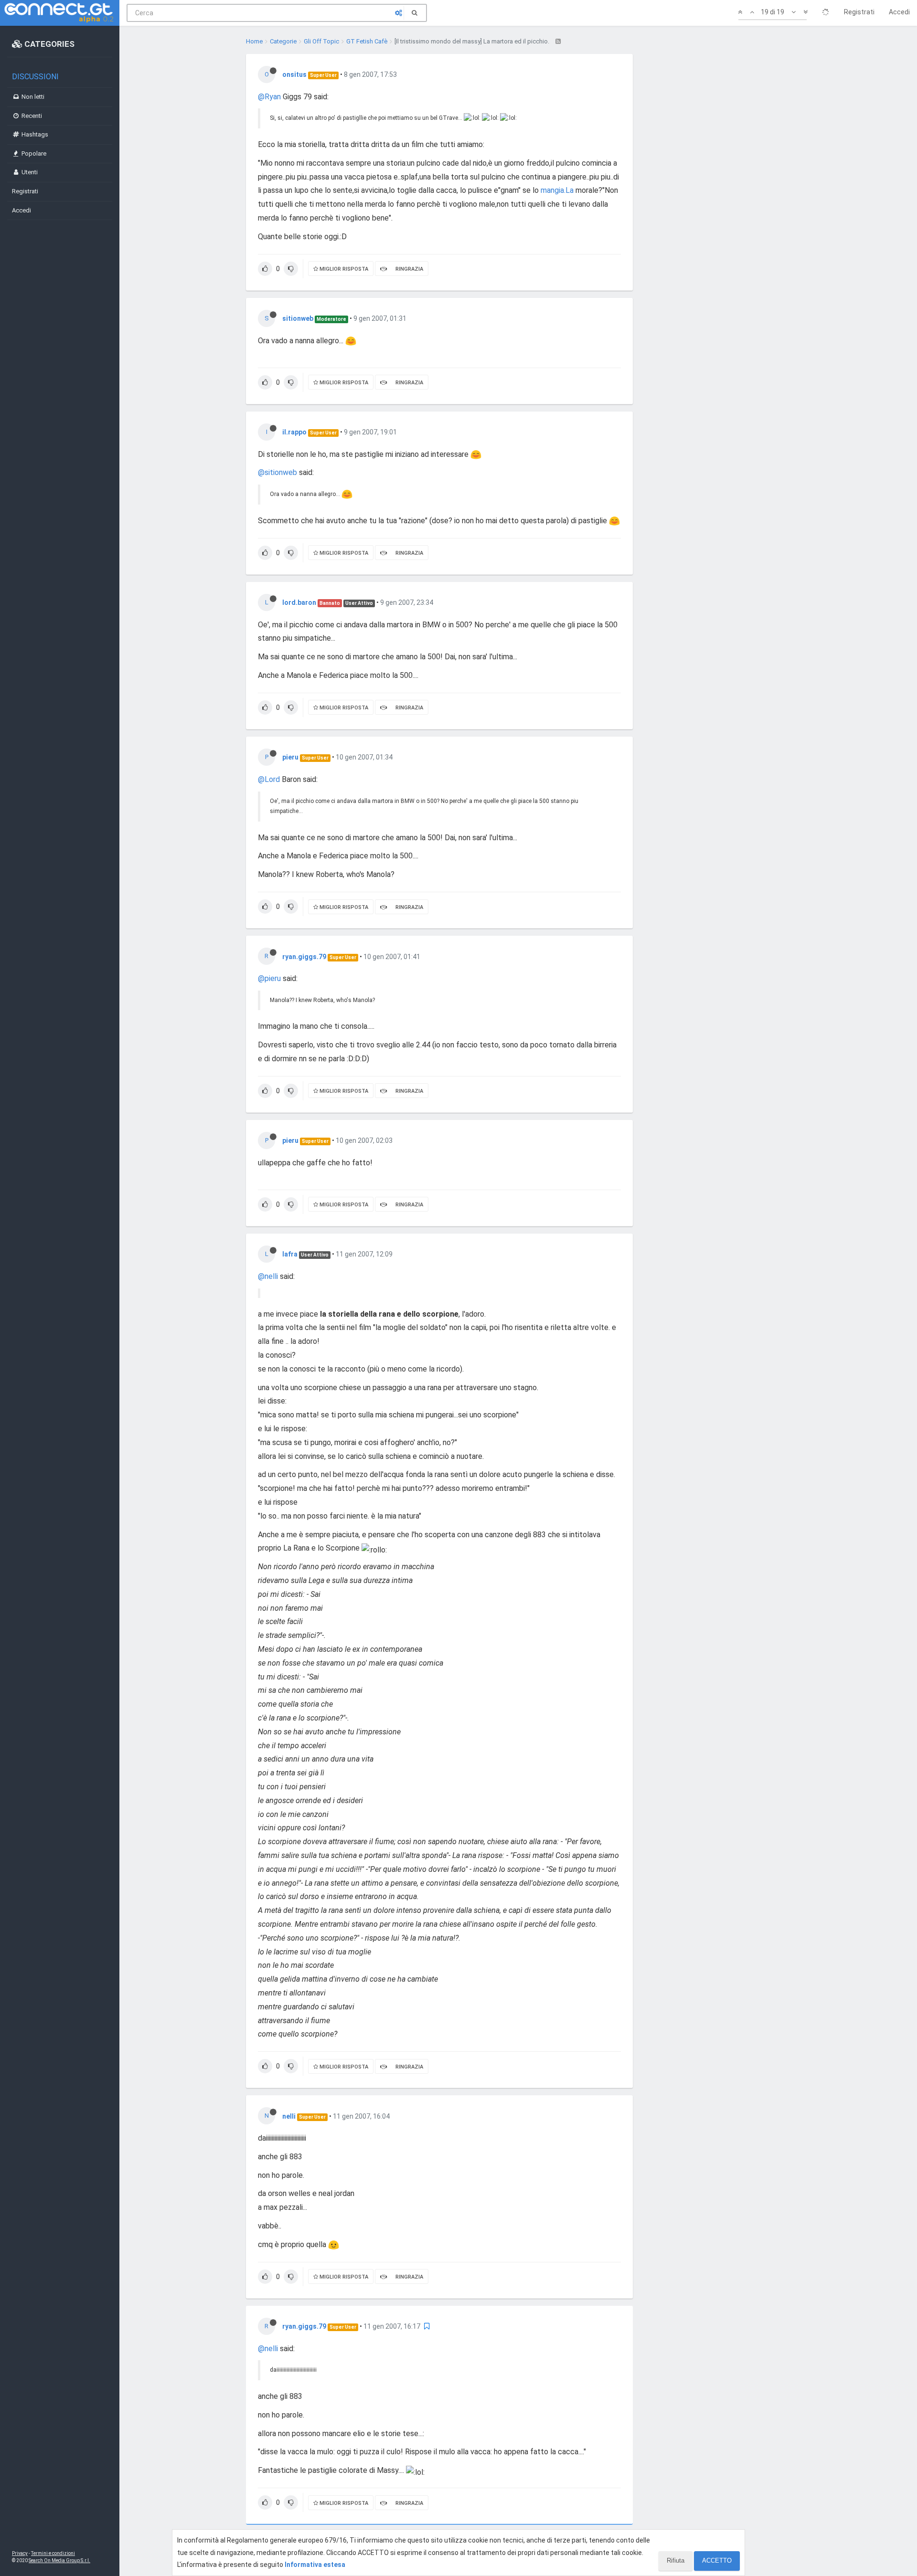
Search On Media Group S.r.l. (59, 2560)
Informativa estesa (315, 2565)
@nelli (268, 1276)
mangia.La (557, 190)
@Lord (269, 779)
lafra (290, 1254)
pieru (290, 757)
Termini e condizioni (53, 2553)
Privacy (20, 2553)
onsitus (294, 74)
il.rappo (294, 432)
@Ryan (269, 97)
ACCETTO (717, 2560)
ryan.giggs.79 (304, 957)
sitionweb (298, 318)
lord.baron (299, 602)
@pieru (269, 978)
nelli (289, 2116)
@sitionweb (277, 472)
